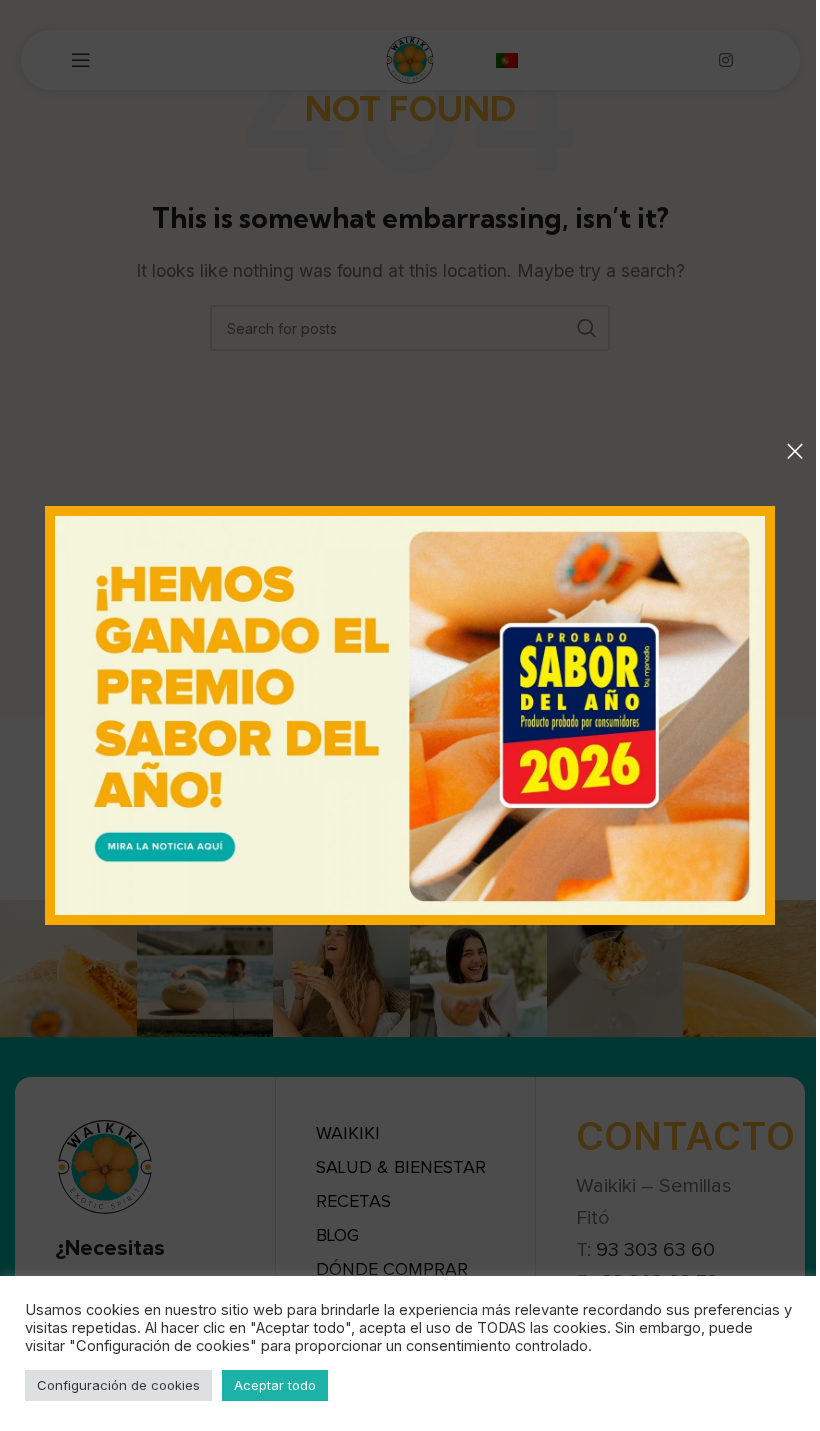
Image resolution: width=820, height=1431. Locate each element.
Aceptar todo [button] (275, 1385)
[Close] (795, 451)
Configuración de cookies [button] (118, 1385)
